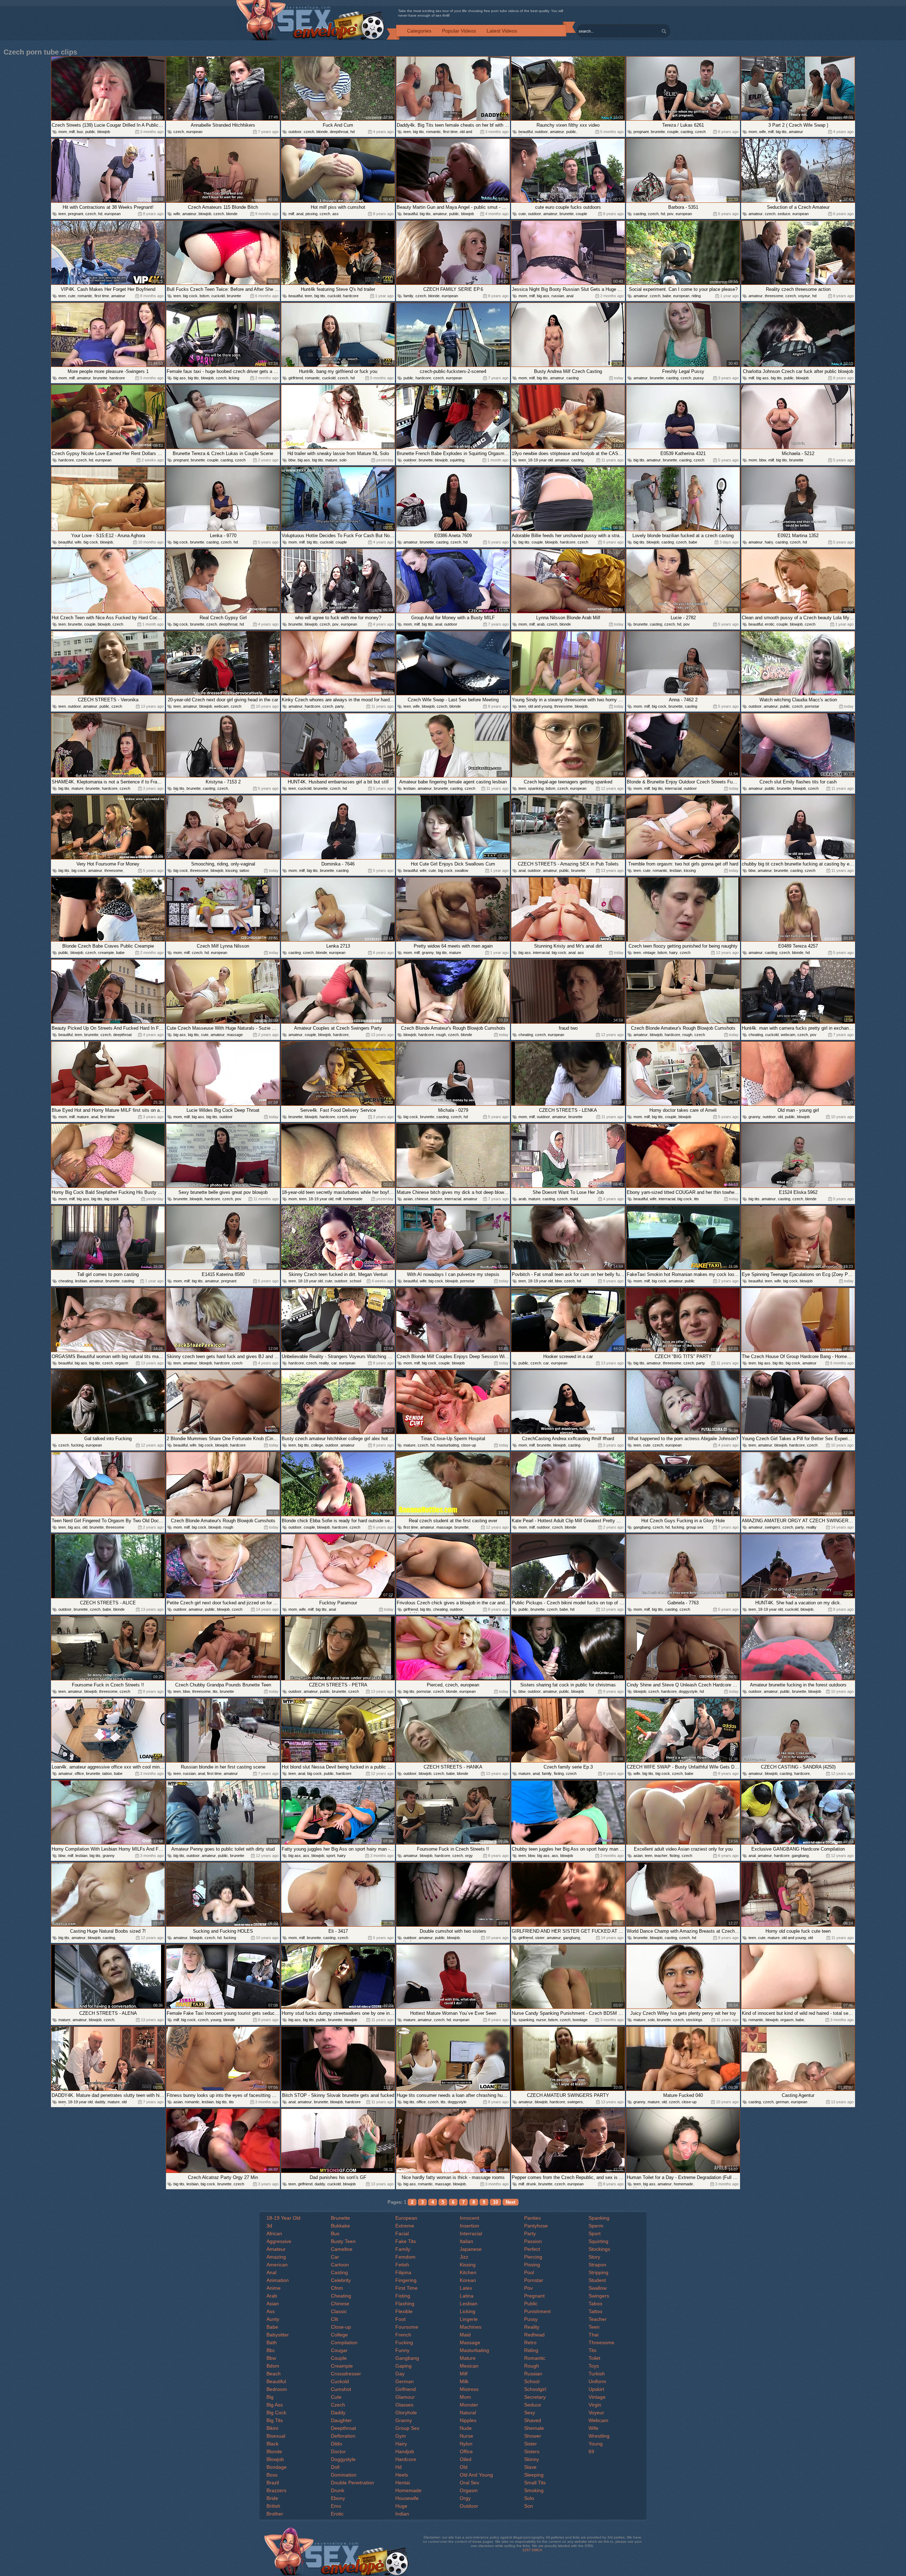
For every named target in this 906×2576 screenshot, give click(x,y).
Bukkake (340, 2226)
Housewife (407, 2498)
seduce (784, 214)
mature (331, 460)
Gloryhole (406, 2413)
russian (558, 296)
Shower (533, 2436)
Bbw (271, 2358)
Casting (339, 2272)
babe (667, 296)
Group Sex (407, 2428)
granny (428, 953)
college (317, 1445)
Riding (531, 2350)
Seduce (533, 2405)
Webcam (598, 2420)
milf (72, 132)
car (334, 1363)
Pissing (532, 2265)
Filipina (403, 2272)
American (277, 2265)
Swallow (598, 2288)
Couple (339, 2358)
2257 (527, 2550)
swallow (461, 870)
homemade (353, 1199)
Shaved (533, 2420)
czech (179, 132)
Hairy (401, 2444)
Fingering (406, 2280)
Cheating (341, 2296)
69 (591, 2451)
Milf (464, 2374)
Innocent (469, 2218)
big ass (543, 296)
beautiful (526, 132)
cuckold (218, 296)
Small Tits (535, 2483)
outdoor (295, 132)
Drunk (338, 2490)
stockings (694, 2020)
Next (511, 2202)
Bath (272, 2342)
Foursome (407, 2327)
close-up (469, 1445)
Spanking (599, 2218)
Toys (594, 2366)
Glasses (404, 2405)
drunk (531, 2184)
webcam (221, 706)
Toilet (594, 2358)
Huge (401, 2506)
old (780, 1117)
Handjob (405, 2451)
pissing (311, 214)
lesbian (409, 788)
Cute (336, 2397)
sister (540, 1938)
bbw (292, 460)
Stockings (599, 2249)
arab (541, 624)
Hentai (403, 2483)
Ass (271, 2311)
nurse (541, 2020)
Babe (272, 2327)
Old (464, 2467)
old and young (540, 706)
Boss (272, 2475)
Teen (594, 2327)
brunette (658, 132)
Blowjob (275, 2459)
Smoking (534, 2490)
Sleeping (534, 2475)
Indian (402, 2514)
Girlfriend (406, 2389)
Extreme (405, 2226)
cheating (526, 1035)
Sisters (532, 2451)
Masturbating (474, 2350)
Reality (532, 2327)
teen (407, 132)
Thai (594, 2335)
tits (696, 1199)
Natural (468, 2413)
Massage (470, 2342)
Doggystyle (343, 2459)
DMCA (537, 2550)
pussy (699, 378)
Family (403, 2249)
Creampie (342, 2366)
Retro (530, 2342)
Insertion (469, 2226)
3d (269, 2226)
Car (335, 2257)
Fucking (404, 2342)
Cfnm (337, 2288)
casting (687, 132)
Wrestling (599, 2436)
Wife (594, 2428)
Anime (274, 2288)
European (406, 2218)
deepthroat (339, 132)
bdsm (204, 296)
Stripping (598, 2272)
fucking (77, 1445)
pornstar (812, 706)
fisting (559, 1773)
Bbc (271, 2350)
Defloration (343, 2436)
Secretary (535, 2397)
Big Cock (276, 2413)
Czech (338, 2405)
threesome (774, 296)
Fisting (403, 2296)
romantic (434, 132)
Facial (402, 2233)
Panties (532, 2218)
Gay (400, 2374)
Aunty (273, 2319)
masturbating (448, 1445)
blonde (322, 132)
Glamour (405, 2397)
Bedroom (277, 2389)
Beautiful (276, 2381)
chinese (422, 1199)
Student (597, 2280)
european (194, 132)
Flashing (405, 2304)
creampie (106, 953)
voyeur (804, 296)
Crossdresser (346, 2374)
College (339, 2335)
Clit (334, 2319)
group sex (695, 1527)
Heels (402, 2475)
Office (466, 2451)
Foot (400, 2319)
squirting (457, 460)
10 (495, 2202)
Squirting (598, 2241)
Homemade (408, 2490)
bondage (580, 2020)
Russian (533, 2374)
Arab (272, 2296)
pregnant (641, 132)
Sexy (530, 2413)
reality (324, 1363)
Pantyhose (536, 2226)
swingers (773, 1527)
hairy (769, 542)
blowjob (104, 132)
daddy (100, 2102)
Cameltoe (342, 2249)
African (274, 2233)
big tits (418, 132)
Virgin (595, 2405)
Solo (529, 2498)
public (90, 132)
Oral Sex (469, 2483)
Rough (532, 2366)
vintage (649, 953)
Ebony (338, 2498)
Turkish (597, 2374)
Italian (466, 2241)
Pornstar (534, 2280)
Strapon (597, 2265)
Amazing (276, 2257)
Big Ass (275, 2405)
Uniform (597, 2381)
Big (270, 2397)
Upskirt (596, 2389)
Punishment (537, 2311)
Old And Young (476, 2475)
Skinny (532, 2459)
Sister (531, 2444)
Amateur (276, 2249)
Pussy (531, 2319)
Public (531, 2304)
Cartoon (340, 2265)
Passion (533, 2241)
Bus (335, 2233)
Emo (336, 2506)
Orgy (465, 2498)
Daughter (341, 2420)
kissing (231, 870)
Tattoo (595, 2311)
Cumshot (341, 2389)
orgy (469, 1856)
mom (63, 132)
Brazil (273, 2483)
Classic (339, 2311)
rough (441, 1035)
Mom (465, 2397)
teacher (661, 1856)
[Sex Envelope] (310, 21)
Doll (335, 2467)
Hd (398, 2467)
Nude (466, 2428)
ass (336, 214)
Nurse (466, 2436)
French (403, 2335)
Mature (468, 2358)
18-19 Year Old (283, 2218)
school (355, 1281)
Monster (469, 2405)
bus (80, 132)
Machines (471, 2327)
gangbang (642, 1527)
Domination (344, 2475)
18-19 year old (540, 460)
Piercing (533, 2257)
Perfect (532, 2249)
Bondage (277, 2467)
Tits (592, 2350)
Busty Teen (343, 2241)
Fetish (402, 2265)
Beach (274, 2374)
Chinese (340, 2304)
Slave (530, 2467)
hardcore (351, 296)
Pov (528, 2288)
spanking (536, 788)
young (216, 2020)
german (782, 2102)
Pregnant (534, 2296)
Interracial (471, 2233)
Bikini (272, 2428)
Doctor (338, 2451)
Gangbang (407, 2358)
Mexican (469, 2366)
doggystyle (688, 1691)
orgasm (122, 1363)
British (273, 2506)
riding (696, 296)
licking (234, 378)
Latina (467, 2296)
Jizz (464, 2257)
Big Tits (275, 2420)
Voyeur (596, 2413)
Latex (466, 2288)
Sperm (596, 2226)
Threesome (601, 2342)
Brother (275, 2514)
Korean (468, 2280)
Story (594, 2257)
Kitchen (468, 2272)
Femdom (405, 2257)
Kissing (468, 2265)
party (340, 706)
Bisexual (276, 2436)
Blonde (274, 2451)
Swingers (599, 2296)
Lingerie (469, 2319)
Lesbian (469, 2304)
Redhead (534, 2335)
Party (530, 2233)
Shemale (534, 2428)
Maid (465, 2335)
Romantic (535, 2358)
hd (352, 132)
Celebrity (341, 2280)
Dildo (337, 2444)
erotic (770, 624)
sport (331, 1856)
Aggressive (279, 2241)
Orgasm (469, 2490)
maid (574, 1199)
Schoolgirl (535, 2389)
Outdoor (469, 2506)
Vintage (597, 2397)
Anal (271, 2272)
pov (670, 214)
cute (522, 214)
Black (273, 2444)
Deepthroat (343, 2428)
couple (673, 132)
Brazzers (276, 2490)
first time (450, 132)
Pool (529, 2272)
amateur (557, 132)
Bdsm (273, 2366)
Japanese (471, 2249)
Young (596, 2444)
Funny (402, 2350)
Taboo (595, 2304)
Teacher (598, 2319)
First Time (406, 2288)
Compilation (344, 2342)
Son (529, 2506)
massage (235, 1035)
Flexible (404, 2311)
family (408, 296)
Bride (272, 2498)
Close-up (341, 2327)
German (405, 2381)
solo (343, 460)
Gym (401, 2436)
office (79, 1773)
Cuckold (340, 2381)
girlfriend (296, 378)
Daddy (338, 2413)
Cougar (339, 2350)
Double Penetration (352, 2483)
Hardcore (406, 2459)
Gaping (403, 2366)
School (532, 2381)
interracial (673, 788)
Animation (278, 2280)
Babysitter (278, 2335)
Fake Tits (406, 2241)
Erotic (337, 2514)
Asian (273, 2304)
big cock (190, 296)
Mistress (469, 2389)
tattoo (244, 870)
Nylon (466, 2444)
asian (408, 1199)
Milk (464, 2381)
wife (762, 132)
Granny (404, 2420)
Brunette (340, 2218)
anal (300, 214)
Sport (595, 2233)
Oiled (466, 2459)
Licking (468, 2311)
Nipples (468, 2420)
